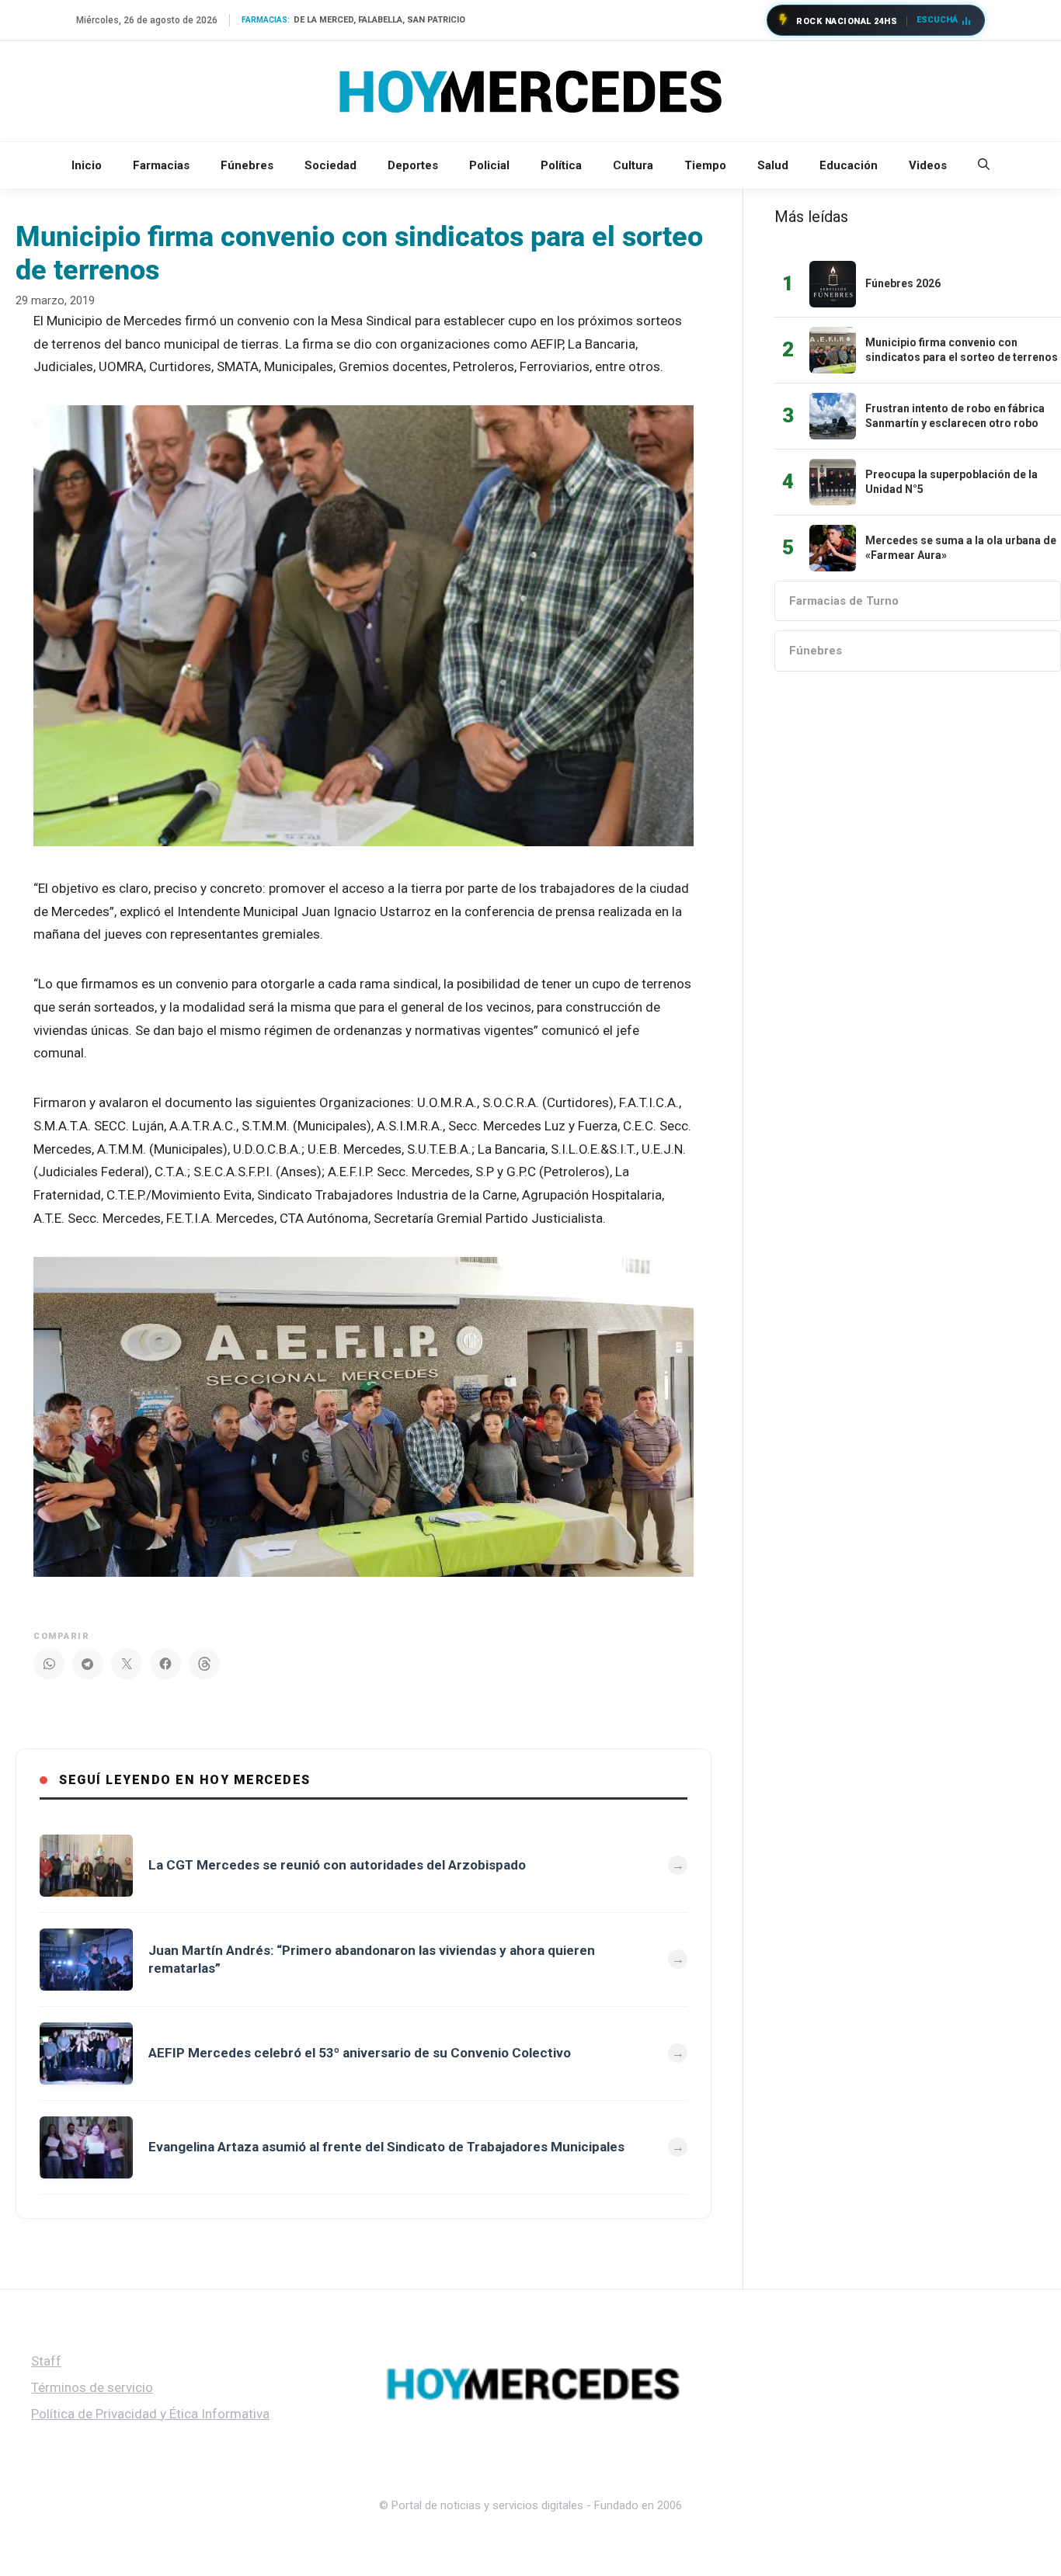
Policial (489, 165)
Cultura (633, 165)
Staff (46, 2361)
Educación (849, 165)
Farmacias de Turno (844, 601)
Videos (928, 165)
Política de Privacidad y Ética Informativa (150, 2414)
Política (561, 165)
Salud (773, 165)
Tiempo (705, 165)
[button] (984, 165)
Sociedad (330, 165)
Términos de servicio (92, 2387)
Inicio (87, 165)
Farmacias (161, 165)
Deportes (413, 165)
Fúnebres (247, 165)
